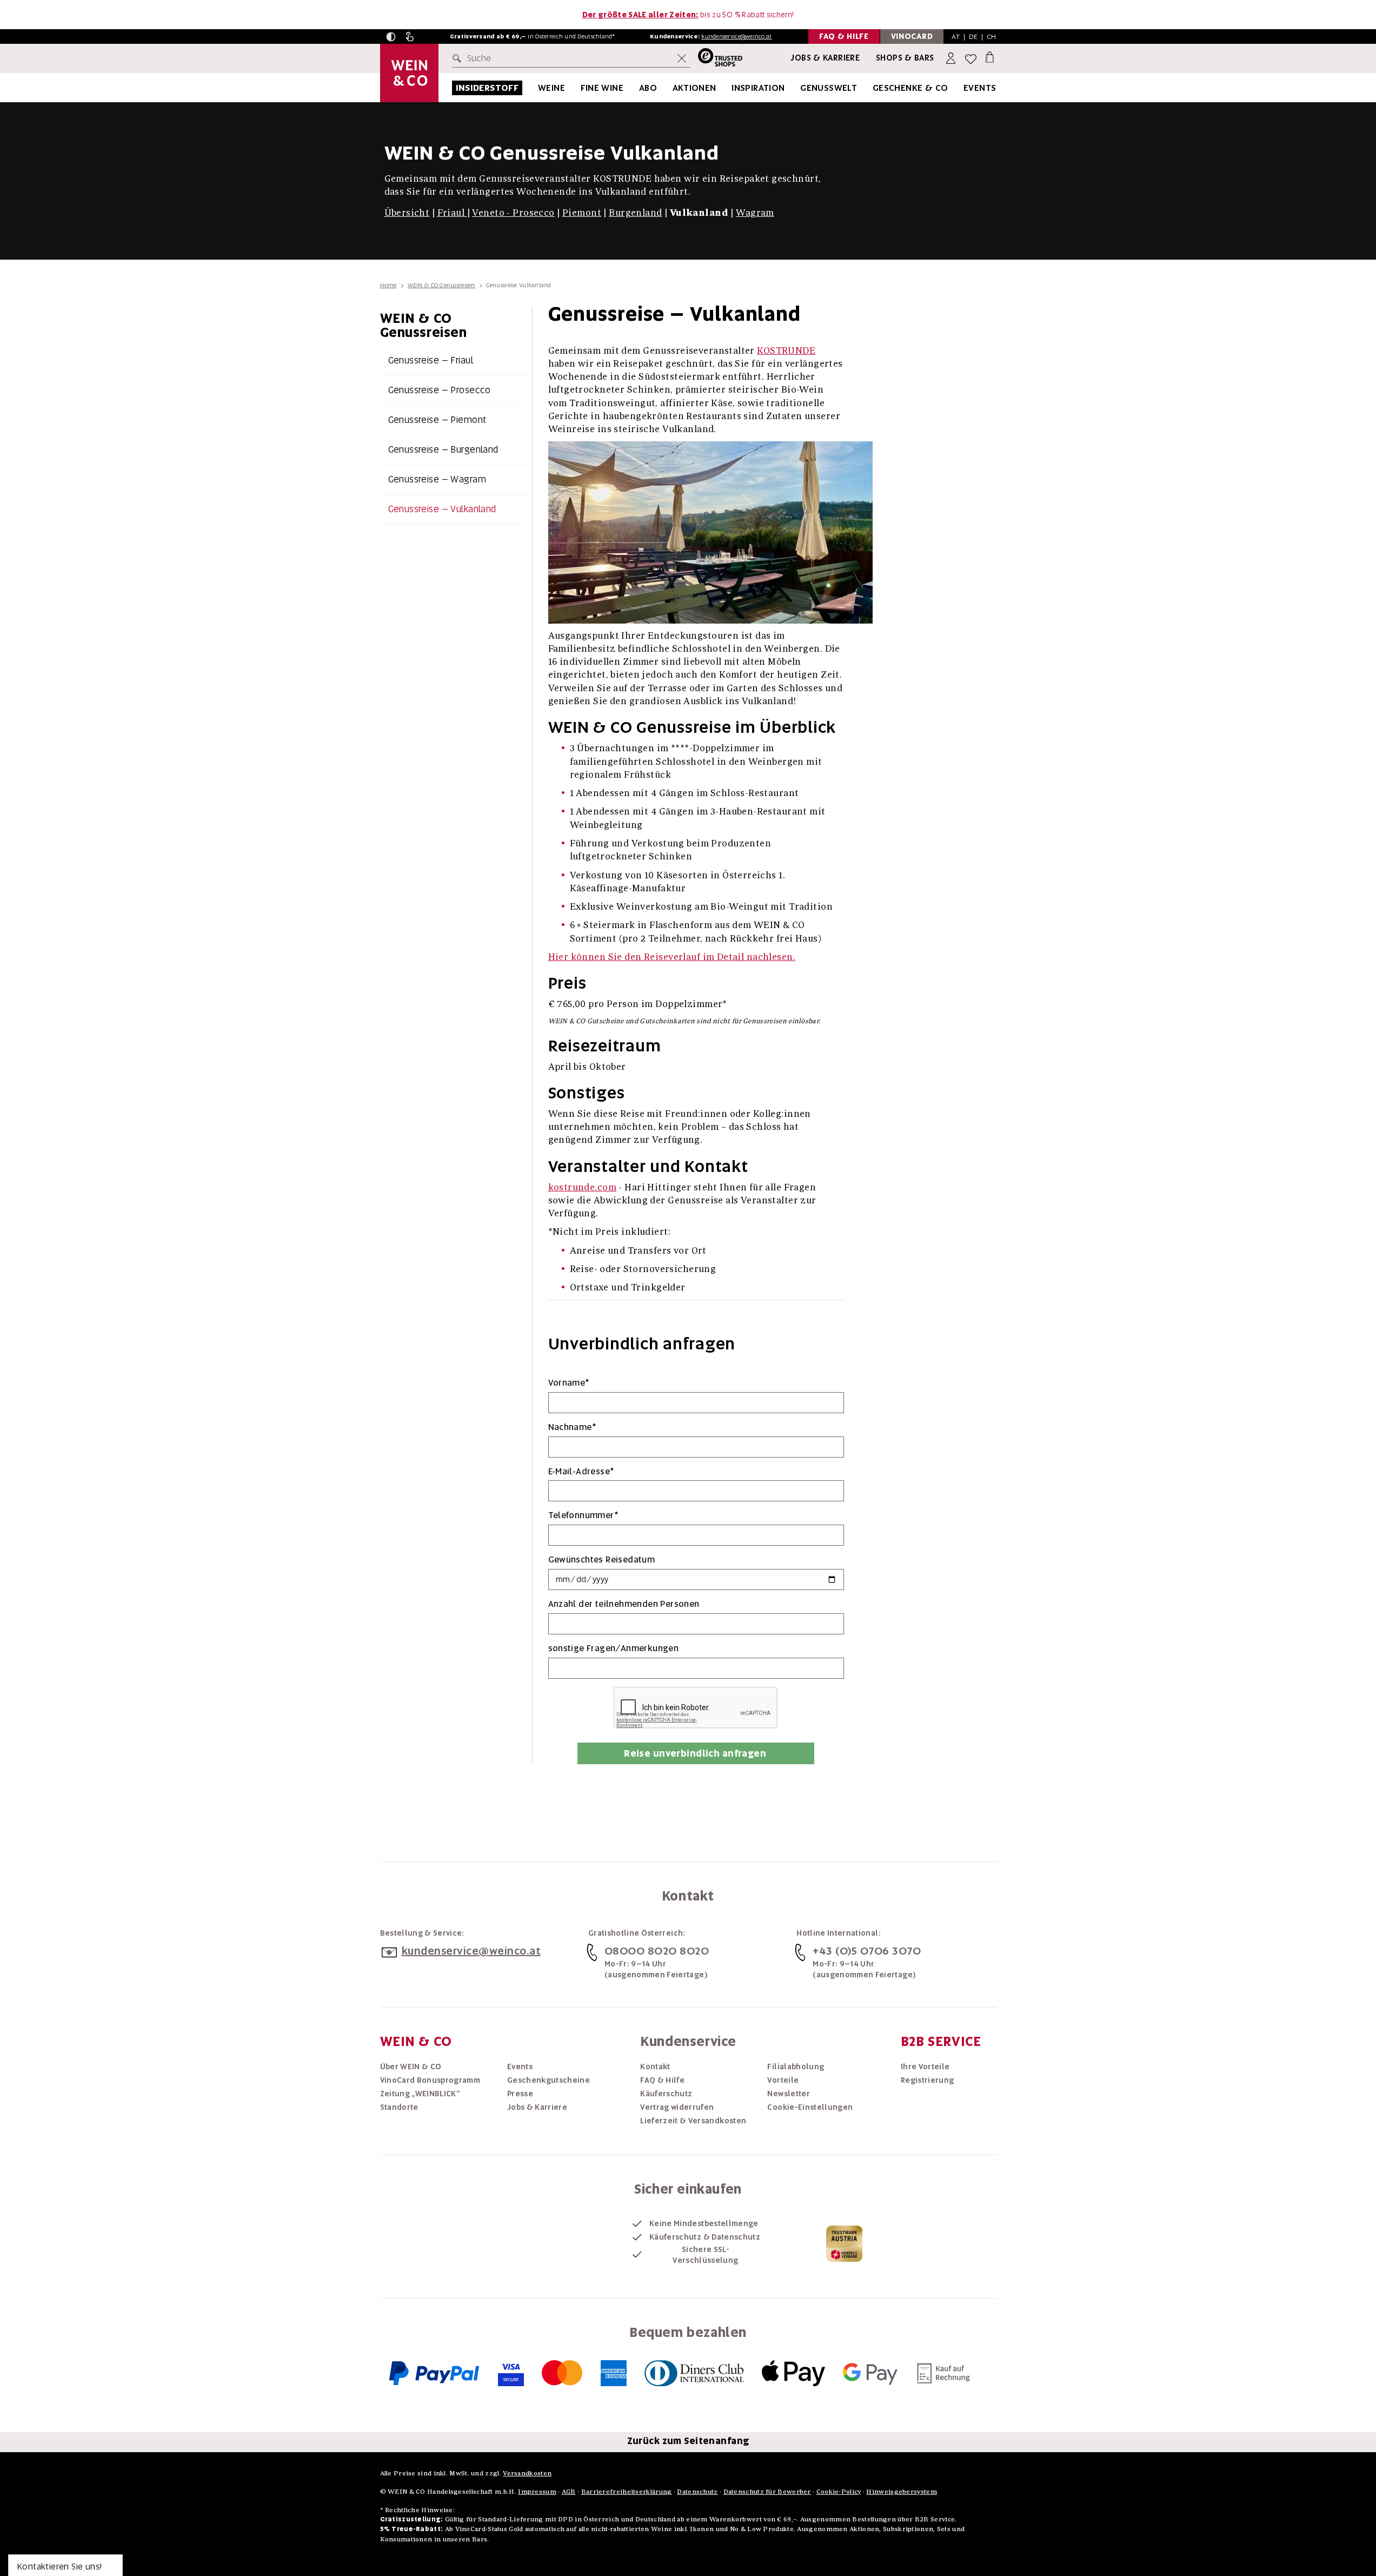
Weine (551, 88)
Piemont (582, 212)
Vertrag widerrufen (677, 2107)
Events (980, 88)
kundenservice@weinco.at (736, 36)
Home (388, 285)
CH (992, 37)
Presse (520, 2094)
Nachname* (573, 1427)
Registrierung (928, 2080)
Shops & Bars (905, 58)
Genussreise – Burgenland (443, 449)
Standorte (399, 2107)
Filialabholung (796, 2067)
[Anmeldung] (952, 59)
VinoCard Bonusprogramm (430, 2080)
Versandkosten (527, 2473)
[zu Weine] (579, 88)
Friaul (451, 212)
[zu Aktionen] (730, 88)
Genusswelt (829, 88)
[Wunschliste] (971, 59)
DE (973, 37)
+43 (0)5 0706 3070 (867, 1951)
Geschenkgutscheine (549, 2080)
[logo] (409, 73)
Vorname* (569, 1383)
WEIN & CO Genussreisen (441, 285)
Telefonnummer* (584, 1515)
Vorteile (783, 2080)
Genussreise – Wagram (437, 479)
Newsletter (789, 2094)
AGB (569, 2491)
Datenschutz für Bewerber (767, 2491)
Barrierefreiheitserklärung (627, 2491)
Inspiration (758, 88)
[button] (391, 37)
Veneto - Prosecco (513, 212)
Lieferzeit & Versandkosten (693, 2121)
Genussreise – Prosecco (440, 390)
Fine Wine (602, 88)
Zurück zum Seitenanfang (688, 2441)
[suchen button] (459, 58)
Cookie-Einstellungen (810, 2107)
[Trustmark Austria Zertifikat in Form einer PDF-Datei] (844, 2243)
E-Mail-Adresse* (581, 1471)
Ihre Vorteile (925, 2067)
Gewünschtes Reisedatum (602, 1559)
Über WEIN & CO (411, 2067)
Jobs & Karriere (825, 58)
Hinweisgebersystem (901, 2491)
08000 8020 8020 (657, 1951)
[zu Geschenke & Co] (962, 88)
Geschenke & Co (910, 88)
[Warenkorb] (990, 57)
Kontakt (655, 2067)
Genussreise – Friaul (431, 360)
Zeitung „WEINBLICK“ (420, 2094)
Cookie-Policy (839, 2491)
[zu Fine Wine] (637, 88)
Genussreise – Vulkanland (442, 509)
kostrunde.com (583, 1187)
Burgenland (635, 212)
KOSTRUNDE (786, 350)
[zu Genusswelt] (870, 88)
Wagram (755, 212)
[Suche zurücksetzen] (682, 58)
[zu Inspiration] (799, 88)
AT (956, 37)
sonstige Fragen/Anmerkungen (614, 1648)
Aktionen (694, 88)
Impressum (537, 2491)
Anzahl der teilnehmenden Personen (624, 1604)
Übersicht (407, 212)
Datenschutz (697, 2491)
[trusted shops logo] (716, 59)
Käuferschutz (666, 2094)
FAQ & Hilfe (662, 2080)
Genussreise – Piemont (437, 420)
